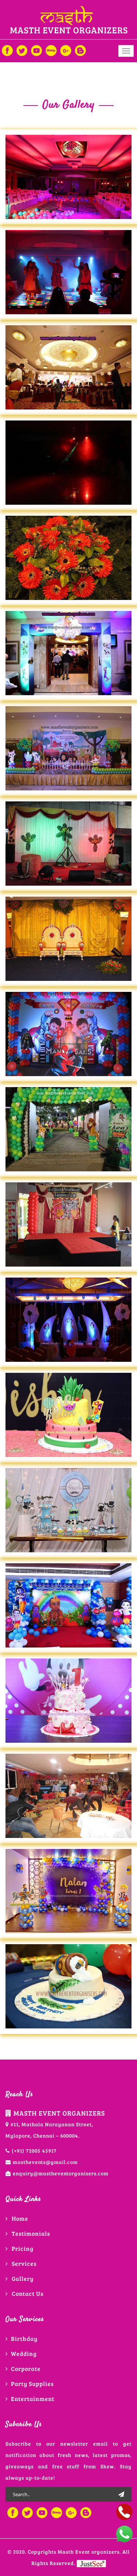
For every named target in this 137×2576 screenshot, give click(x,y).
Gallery (23, 2278)
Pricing (23, 2248)
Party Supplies (32, 2384)
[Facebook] (7, 50)
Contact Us (28, 2293)
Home (20, 2218)
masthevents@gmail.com (45, 2162)
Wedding (24, 2353)
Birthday (24, 2338)
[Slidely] (51, 50)
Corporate (26, 2369)
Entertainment (33, 2399)
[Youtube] (37, 50)
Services (24, 2263)
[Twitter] (22, 50)
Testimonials (31, 2233)
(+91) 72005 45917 (34, 2151)
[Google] (66, 50)
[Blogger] (80, 50)
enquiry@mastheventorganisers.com (61, 2173)
